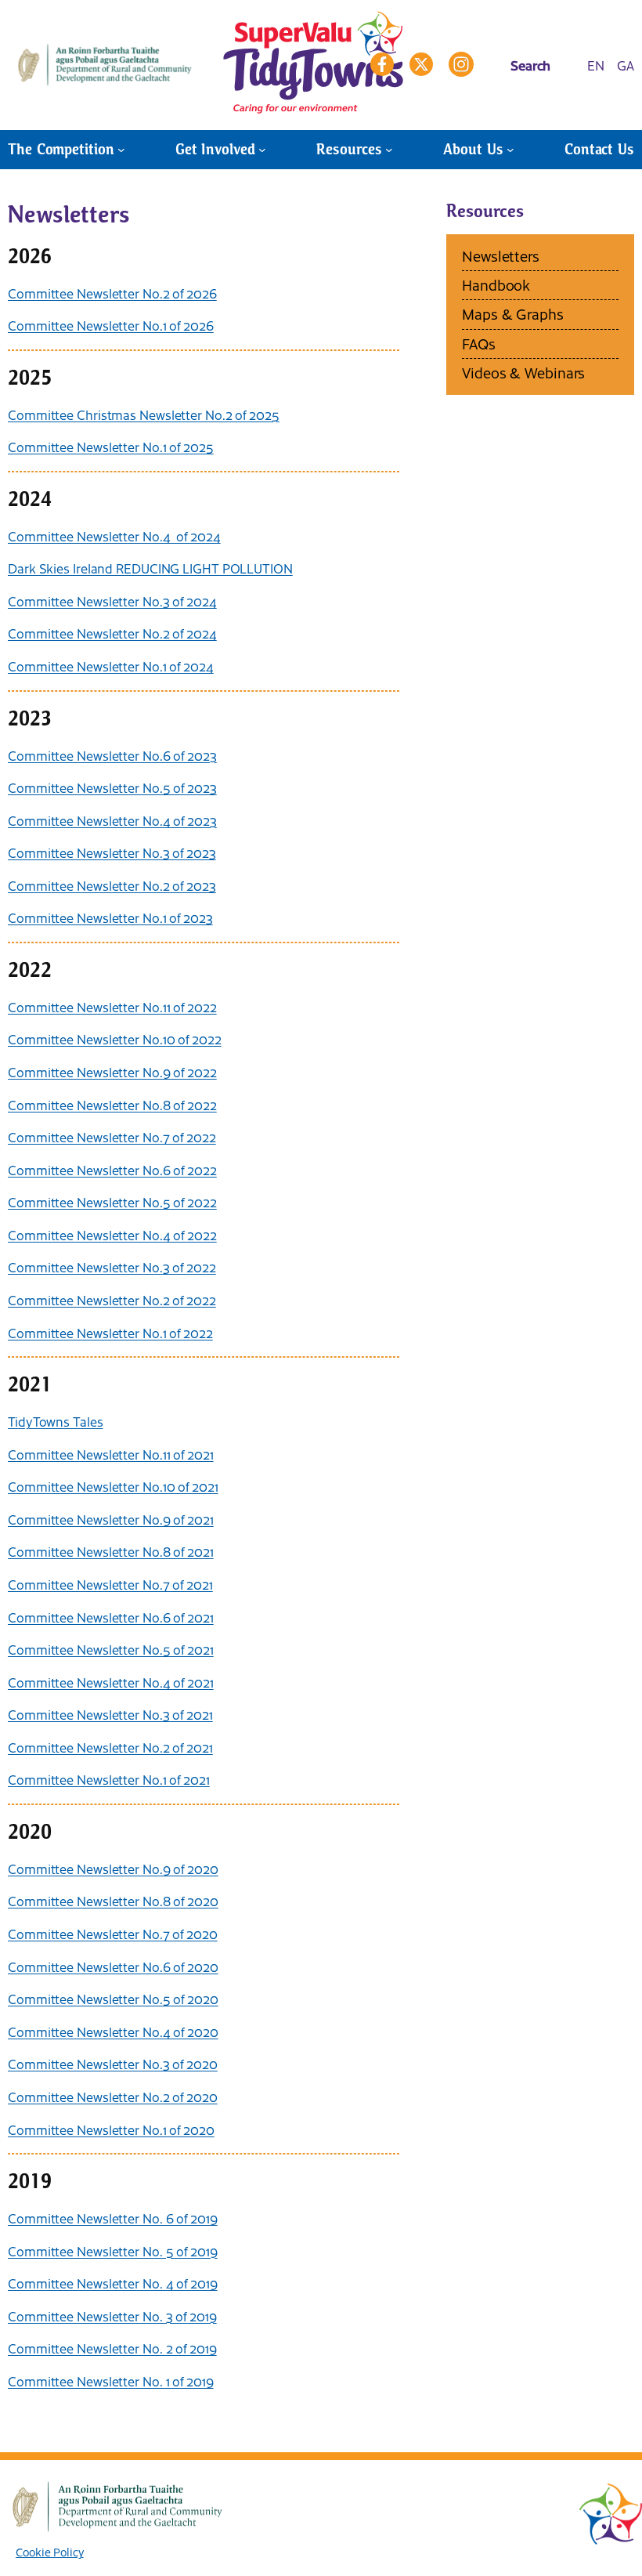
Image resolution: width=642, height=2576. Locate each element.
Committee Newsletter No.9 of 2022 (112, 1072)
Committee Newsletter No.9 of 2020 (113, 1869)
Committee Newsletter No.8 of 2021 (111, 1551)
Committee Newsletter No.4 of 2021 (111, 1682)
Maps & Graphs (513, 314)
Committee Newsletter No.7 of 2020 (113, 1934)
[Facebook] (382, 64)
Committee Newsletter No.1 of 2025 (111, 447)
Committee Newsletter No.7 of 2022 (112, 1137)
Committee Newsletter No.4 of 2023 (112, 820)
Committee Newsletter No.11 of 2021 (111, 1454)
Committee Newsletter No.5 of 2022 (112, 1202)
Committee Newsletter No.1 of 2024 (111, 666)
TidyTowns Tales (56, 1421)
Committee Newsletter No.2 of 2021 (110, 1747)
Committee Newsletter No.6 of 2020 (113, 1966)
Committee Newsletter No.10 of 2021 (113, 1486)
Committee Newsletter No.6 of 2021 (111, 1617)
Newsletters (501, 256)
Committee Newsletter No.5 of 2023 (112, 787)
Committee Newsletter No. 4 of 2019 (113, 2283)
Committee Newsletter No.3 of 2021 (110, 1714)
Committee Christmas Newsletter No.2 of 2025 (144, 414)
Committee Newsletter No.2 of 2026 (112, 293)
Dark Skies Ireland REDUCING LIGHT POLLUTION (150, 568)
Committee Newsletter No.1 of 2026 (111, 325)
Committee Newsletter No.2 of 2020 (113, 2097)
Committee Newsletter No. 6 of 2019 (113, 2218)
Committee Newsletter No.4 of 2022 (112, 1235)
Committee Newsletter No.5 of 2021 (111, 1649)
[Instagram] (461, 64)
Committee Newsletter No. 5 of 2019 (113, 2251)
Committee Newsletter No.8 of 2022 (112, 1105)
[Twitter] (421, 64)
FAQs (479, 344)
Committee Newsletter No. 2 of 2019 (112, 2348)
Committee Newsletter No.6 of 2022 (112, 1170)
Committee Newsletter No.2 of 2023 (112, 885)
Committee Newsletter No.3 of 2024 (112, 601)
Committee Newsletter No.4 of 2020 (113, 2031)
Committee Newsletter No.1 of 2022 (110, 1333)
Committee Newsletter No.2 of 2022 (112, 1300)
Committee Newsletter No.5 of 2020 (113, 1999)
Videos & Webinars (523, 373)
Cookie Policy (50, 2552)
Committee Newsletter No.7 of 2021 (110, 1584)
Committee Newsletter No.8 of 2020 (113, 1901)
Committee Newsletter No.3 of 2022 (112, 1267)
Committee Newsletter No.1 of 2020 (111, 2129)
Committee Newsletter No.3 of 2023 (112, 852)
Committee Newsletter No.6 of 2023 (112, 755)
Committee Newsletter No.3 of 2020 (113, 2064)
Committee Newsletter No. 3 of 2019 (112, 2316)
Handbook (496, 285)
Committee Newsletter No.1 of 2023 (110, 917)
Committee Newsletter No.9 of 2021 (111, 1519)
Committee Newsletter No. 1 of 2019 (111, 2381)
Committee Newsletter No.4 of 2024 (114, 536)
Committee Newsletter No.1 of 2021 (109, 1779)
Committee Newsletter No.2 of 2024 (112, 633)
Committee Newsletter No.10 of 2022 (115, 1039)
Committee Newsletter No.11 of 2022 (112, 1007)
